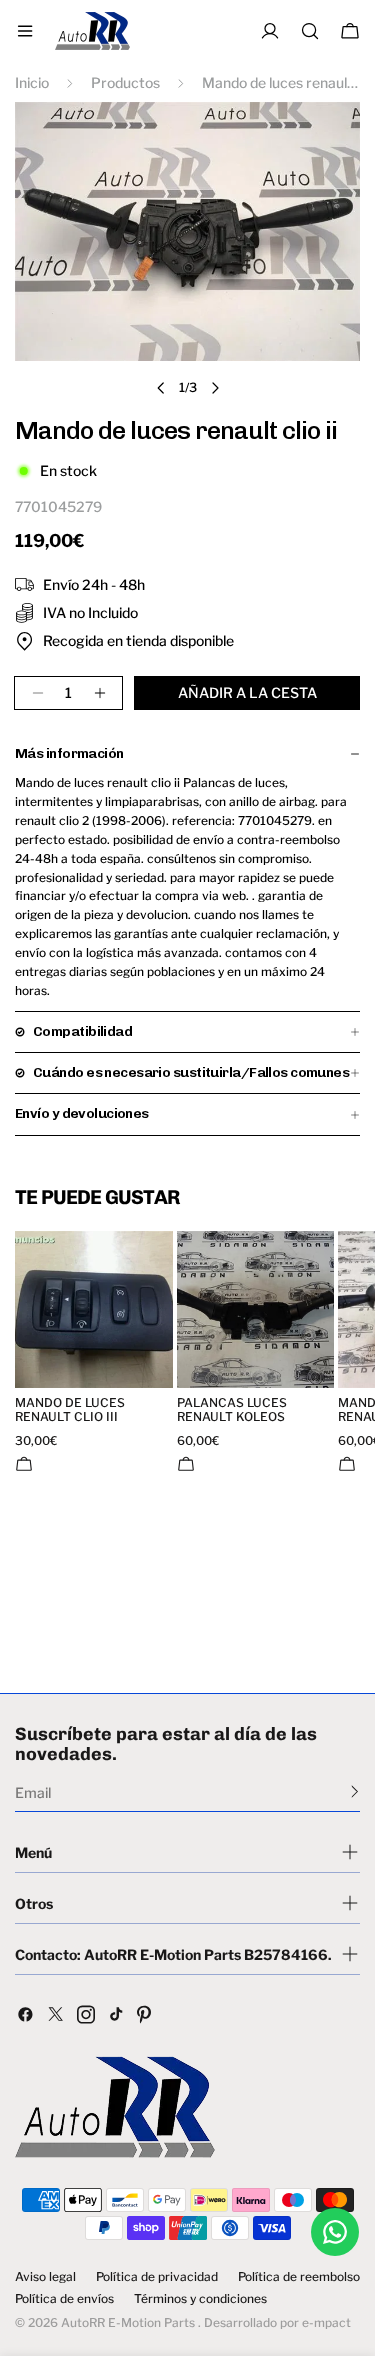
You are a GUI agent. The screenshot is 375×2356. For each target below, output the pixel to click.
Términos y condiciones (200, 2299)
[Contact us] (335, 2232)
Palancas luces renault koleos (232, 1410)
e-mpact (326, 2322)
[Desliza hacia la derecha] (215, 388)
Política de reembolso (299, 2277)
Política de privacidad (157, 2277)
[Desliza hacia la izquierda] (161, 388)
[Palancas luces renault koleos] (256, 1310)
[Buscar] (310, 31)
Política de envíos (64, 2299)
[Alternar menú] (25, 31)
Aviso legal (45, 2277)
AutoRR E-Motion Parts (128, 2322)
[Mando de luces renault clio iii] (94, 1310)
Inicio (32, 82)
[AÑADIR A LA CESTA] (24, 1464)
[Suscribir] (354, 1791)
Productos (125, 82)
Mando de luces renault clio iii (70, 1410)
